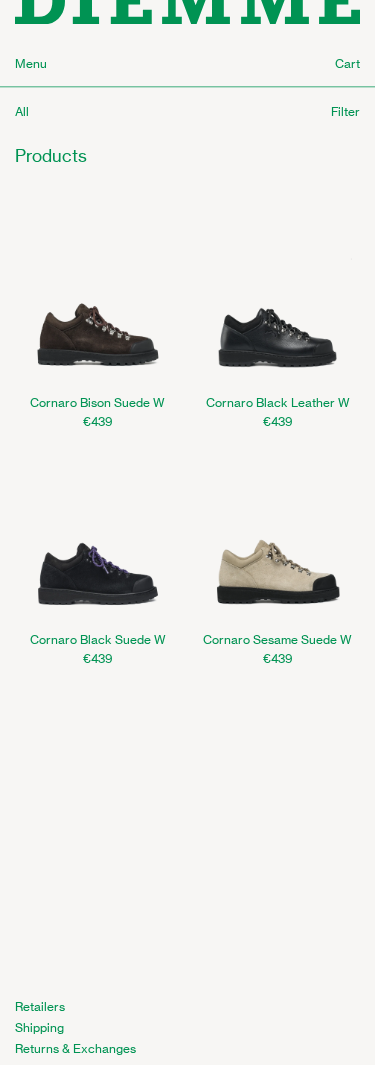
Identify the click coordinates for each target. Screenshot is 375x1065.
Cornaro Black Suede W (98, 639)
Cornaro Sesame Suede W (277, 639)
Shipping (39, 1027)
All (22, 111)
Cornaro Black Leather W (278, 402)
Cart (347, 63)
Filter (345, 111)
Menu (31, 63)
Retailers (40, 1006)
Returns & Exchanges (75, 1048)
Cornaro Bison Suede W (97, 402)
